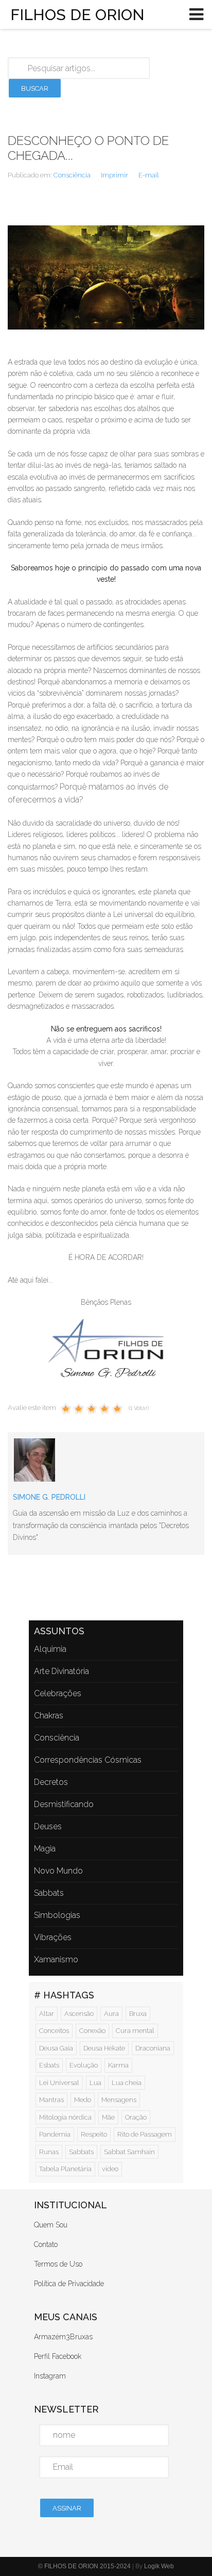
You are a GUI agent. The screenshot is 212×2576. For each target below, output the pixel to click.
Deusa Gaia (56, 2048)
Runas (49, 2152)
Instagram (50, 2376)
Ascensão (79, 2014)
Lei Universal (59, 2083)
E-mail (149, 175)
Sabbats (81, 2152)
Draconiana (153, 2048)
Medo (83, 2100)
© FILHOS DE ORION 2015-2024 (84, 2566)
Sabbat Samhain (129, 2152)
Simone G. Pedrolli (49, 1497)
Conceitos (54, 2031)
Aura (111, 2014)
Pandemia (55, 2134)
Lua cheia (127, 2083)
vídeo (110, 2169)
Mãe (108, 2117)
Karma (118, 2065)
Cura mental (135, 2031)
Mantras (51, 2100)
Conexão (92, 2031)
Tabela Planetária (65, 2169)
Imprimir (114, 175)
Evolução (84, 2065)
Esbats (49, 2065)
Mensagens (119, 2100)
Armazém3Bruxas (63, 2337)
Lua (95, 2083)
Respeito (94, 2134)
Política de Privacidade (69, 2284)
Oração (136, 2117)
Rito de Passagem (145, 2134)
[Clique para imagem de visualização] (106, 277)
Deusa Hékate (104, 2048)
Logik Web (159, 2566)
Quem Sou (51, 2225)
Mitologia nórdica (65, 2117)
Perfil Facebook (58, 2356)
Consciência (72, 175)
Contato (46, 2244)
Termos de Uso (58, 2264)
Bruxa (138, 2014)
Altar (47, 2014)
